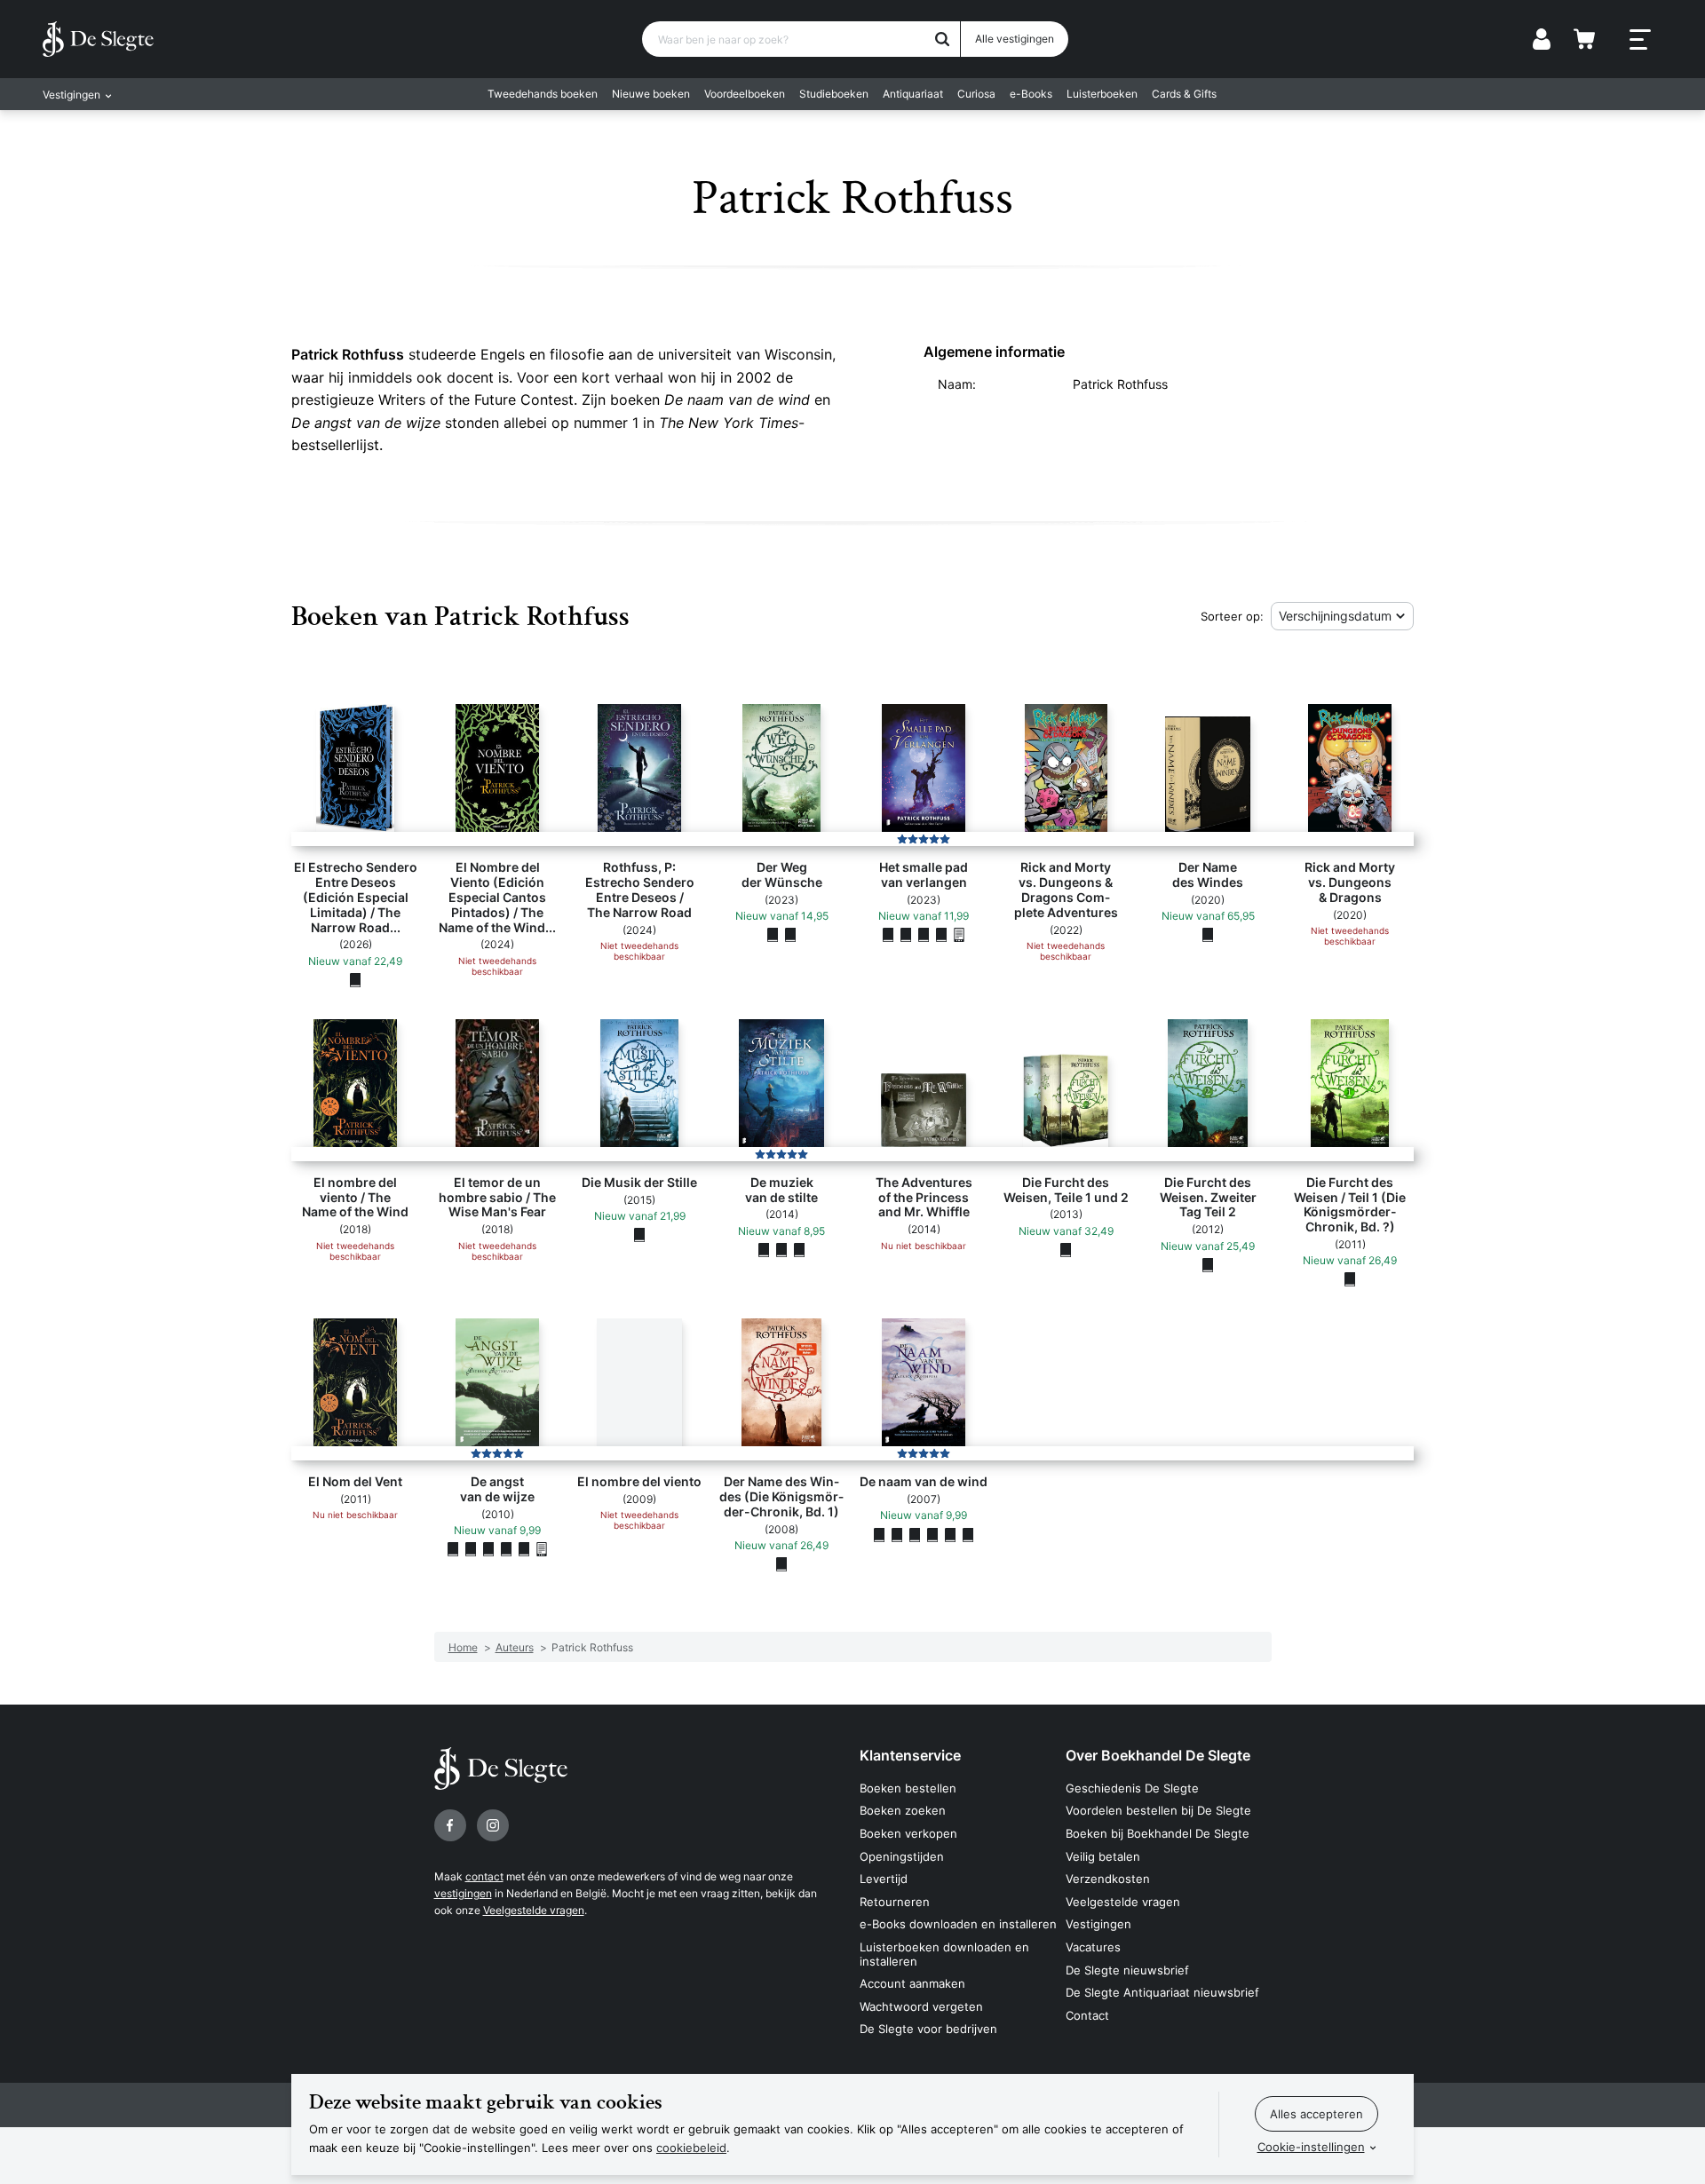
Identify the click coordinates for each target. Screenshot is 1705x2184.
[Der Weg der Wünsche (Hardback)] (773, 935)
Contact (1087, 2015)
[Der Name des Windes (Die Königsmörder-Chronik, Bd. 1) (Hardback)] (781, 1563)
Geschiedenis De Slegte (1132, 1788)
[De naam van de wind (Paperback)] (897, 1534)
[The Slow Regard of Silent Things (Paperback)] (799, 1249)
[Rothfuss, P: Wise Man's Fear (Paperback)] (488, 1549)
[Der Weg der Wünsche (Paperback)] (790, 935)
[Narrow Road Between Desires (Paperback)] (941, 935)
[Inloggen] (1542, 39)
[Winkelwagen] (1584, 39)
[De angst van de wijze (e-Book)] (542, 1549)
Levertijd (884, 1879)
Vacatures (1093, 1947)
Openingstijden (902, 1856)
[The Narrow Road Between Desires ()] (906, 935)
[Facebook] (450, 1825)
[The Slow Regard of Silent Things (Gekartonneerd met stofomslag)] (781, 1249)
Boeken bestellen (908, 1788)
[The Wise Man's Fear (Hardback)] (524, 1549)
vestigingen (463, 1893)
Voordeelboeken (745, 94)
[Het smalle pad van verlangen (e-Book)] (959, 935)
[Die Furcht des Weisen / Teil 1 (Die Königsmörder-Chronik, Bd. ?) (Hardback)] (1350, 1279)
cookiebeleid (691, 2148)
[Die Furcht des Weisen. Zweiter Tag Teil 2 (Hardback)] (1208, 1264)
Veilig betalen (1103, 1856)
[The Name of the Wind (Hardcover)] (915, 1534)
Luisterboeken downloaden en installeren (944, 1954)
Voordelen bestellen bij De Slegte (1158, 1810)
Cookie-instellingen (1311, 2147)
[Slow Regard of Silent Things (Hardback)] (764, 1249)
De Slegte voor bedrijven (928, 2029)
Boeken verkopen (908, 1833)
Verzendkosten (1108, 1879)
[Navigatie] (1640, 40)
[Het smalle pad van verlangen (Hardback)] (888, 935)
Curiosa (976, 94)
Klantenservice (910, 1755)
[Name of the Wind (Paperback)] (968, 1534)
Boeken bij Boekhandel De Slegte (1158, 1833)
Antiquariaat (913, 94)
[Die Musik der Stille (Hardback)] (639, 1234)
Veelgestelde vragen (534, 1910)
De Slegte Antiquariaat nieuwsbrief (1162, 1992)
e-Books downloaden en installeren (958, 1924)
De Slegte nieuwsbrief (1127, 1970)
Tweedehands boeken (543, 94)
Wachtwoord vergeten (921, 2006)
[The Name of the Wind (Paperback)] (950, 1534)
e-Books (1031, 94)
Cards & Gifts (1184, 94)
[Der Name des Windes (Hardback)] (1208, 935)
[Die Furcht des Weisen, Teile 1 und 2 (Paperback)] (1066, 1249)
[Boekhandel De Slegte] (98, 39)
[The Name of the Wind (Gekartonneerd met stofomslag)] (879, 1534)
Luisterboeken (1102, 94)
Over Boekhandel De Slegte (1158, 1755)
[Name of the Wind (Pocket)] (932, 1534)
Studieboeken (834, 94)
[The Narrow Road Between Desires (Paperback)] (924, 935)
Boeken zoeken (903, 1810)
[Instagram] (493, 1825)
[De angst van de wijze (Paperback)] (453, 1549)
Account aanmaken (912, 1983)
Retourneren (895, 1902)
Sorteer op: (1232, 616)
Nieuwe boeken (651, 94)
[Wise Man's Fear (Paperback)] (506, 1549)
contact (484, 1876)
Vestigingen (1098, 1924)
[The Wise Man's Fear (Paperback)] (471, 1549)
